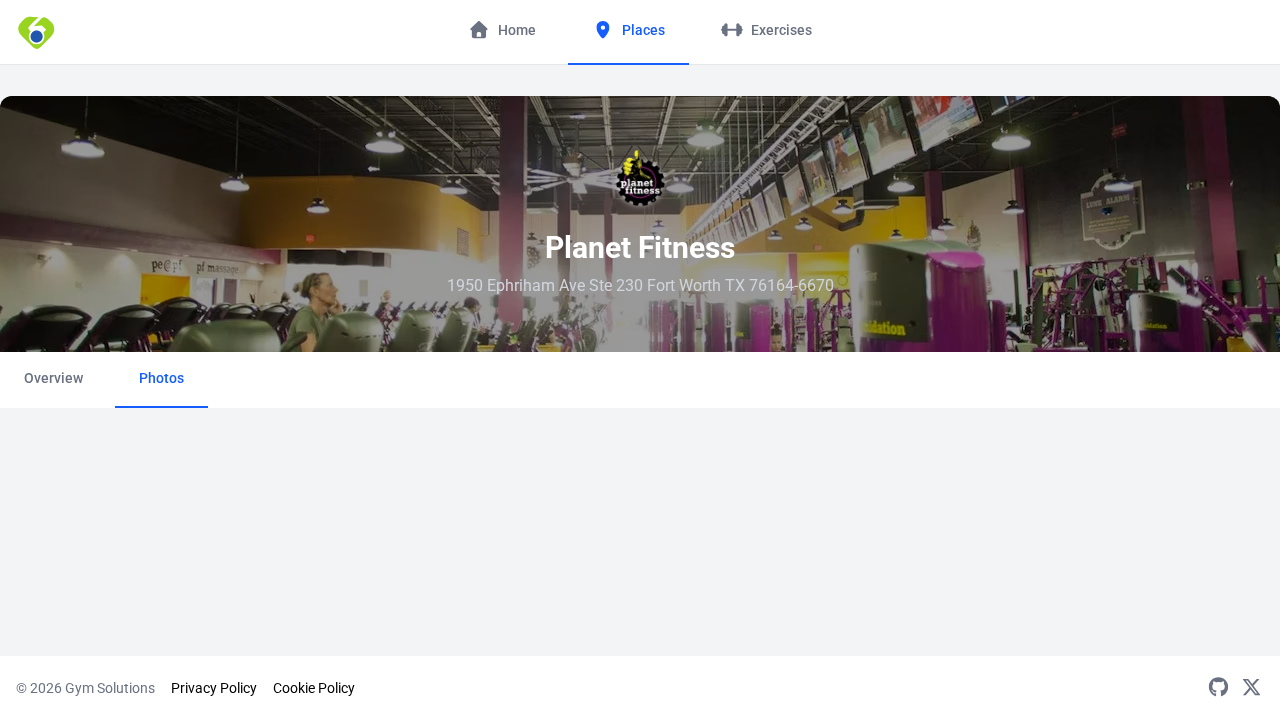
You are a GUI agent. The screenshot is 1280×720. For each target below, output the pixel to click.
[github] (1218, 688)
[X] (1251, 688)
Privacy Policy (214, 688)
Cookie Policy (314, 688)
